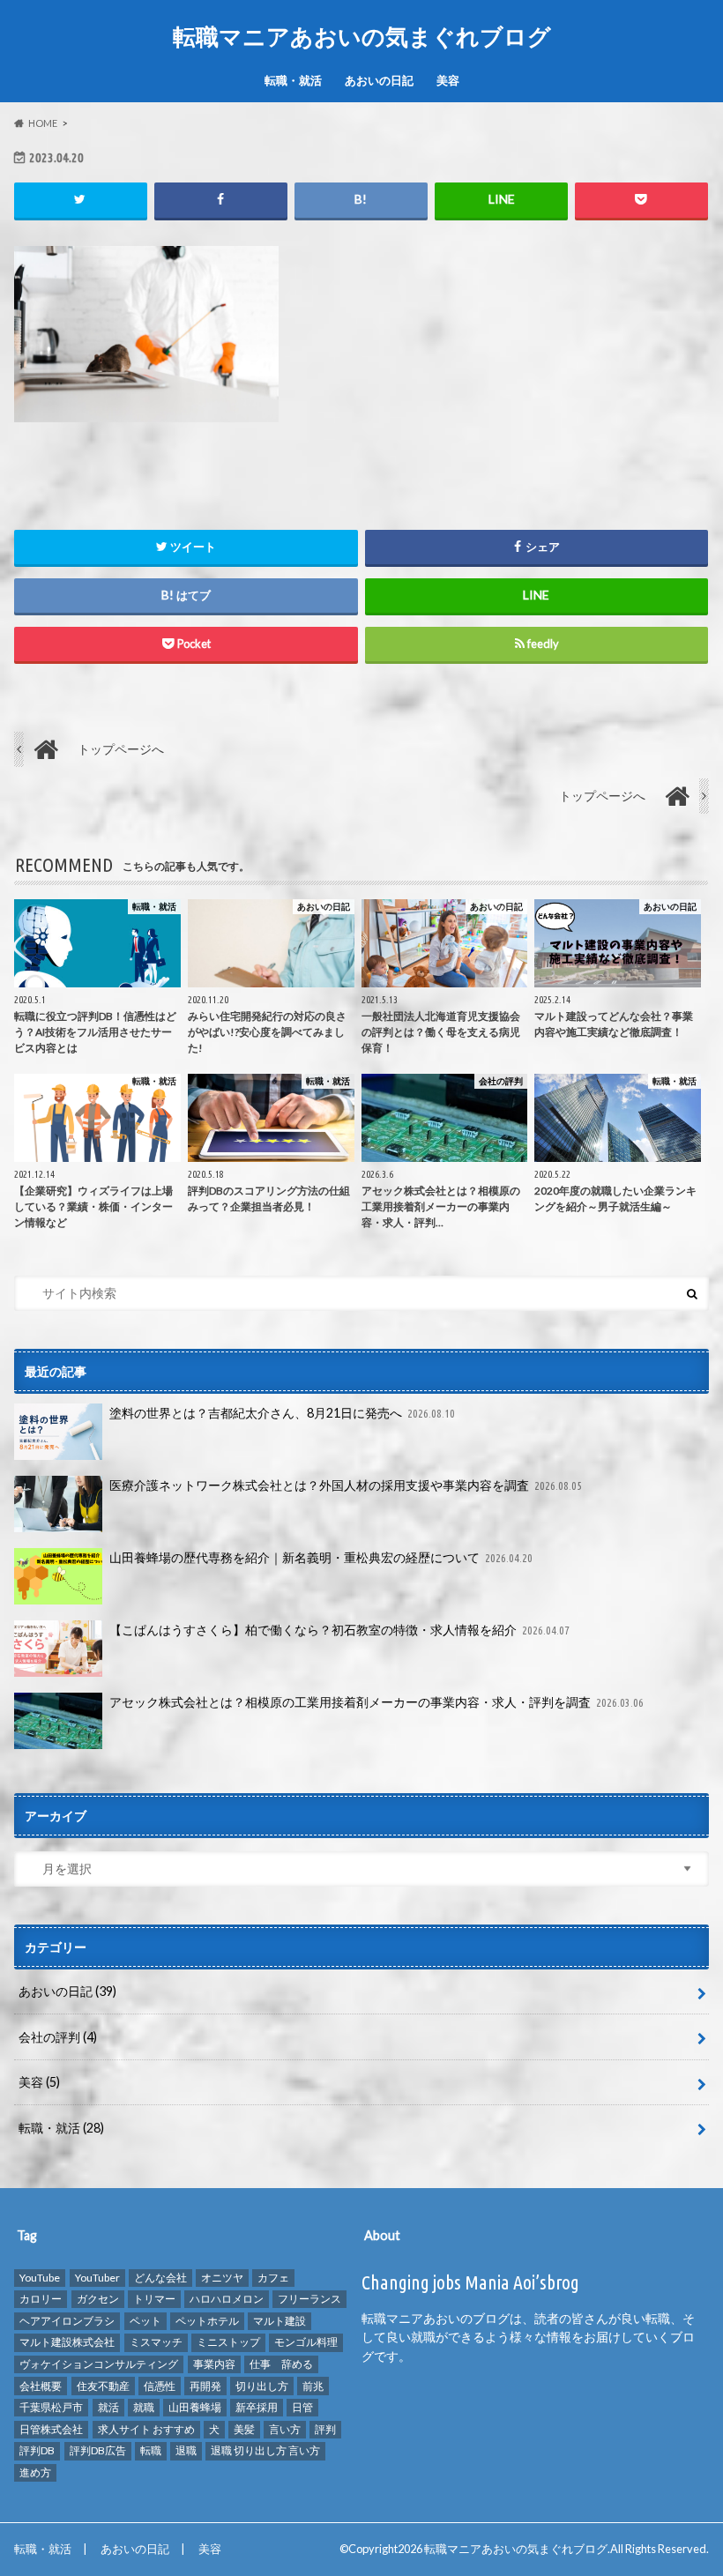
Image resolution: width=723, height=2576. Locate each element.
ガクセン (98, 2299)
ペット (145, 2321)
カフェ (273, 2278)
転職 (151, 2450)
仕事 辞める (281, 2364)
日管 (302, 2407)
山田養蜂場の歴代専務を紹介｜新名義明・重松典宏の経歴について (321, 1557)
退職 (186, 2450)
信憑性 (160, 2386)
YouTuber (97, 2278)
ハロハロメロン (227, 2299)
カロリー (41, 2299)
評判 (325, 2429)
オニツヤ (222, 2278)
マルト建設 (280, 2321)
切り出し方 (262, 2386)
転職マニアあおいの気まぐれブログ (362, 36)
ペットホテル (207, 2321)
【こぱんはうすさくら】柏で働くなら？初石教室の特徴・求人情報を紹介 (340, 1630)
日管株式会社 (51, 2429)
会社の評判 (58, 2037)
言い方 (285, 2429)
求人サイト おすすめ (146, 2429)
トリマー (154, 2299)
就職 (144, 2407)
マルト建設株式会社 (67, 2342)
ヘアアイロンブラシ (67, 2321)
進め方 (35, 2472)
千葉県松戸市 (51, 2407)
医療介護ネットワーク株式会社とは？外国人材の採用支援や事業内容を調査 (346, 1485)
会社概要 (41, 2386)
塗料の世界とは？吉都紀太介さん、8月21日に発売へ (283, 1413)
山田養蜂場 (195, 2407)
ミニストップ (228, 2342)
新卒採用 (257, 2407)
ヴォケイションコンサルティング (99, 2364)
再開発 (205, 2386)
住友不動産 (103, 2386)
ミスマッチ (156, 2342)
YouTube (40, 2278)
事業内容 (214, 2364)
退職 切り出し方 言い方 (265, 2450)
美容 (448, 80)
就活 (108, 2407)
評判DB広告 (98, 2450)
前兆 (313, 2386)
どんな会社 (160, 2278)
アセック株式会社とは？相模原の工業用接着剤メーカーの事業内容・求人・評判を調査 (377, 1702)
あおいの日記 (379, 80)
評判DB (37, 2450)
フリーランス (309, 2299)
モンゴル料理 (306, 2342)
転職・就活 (293, 80)
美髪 (244, 2429)
